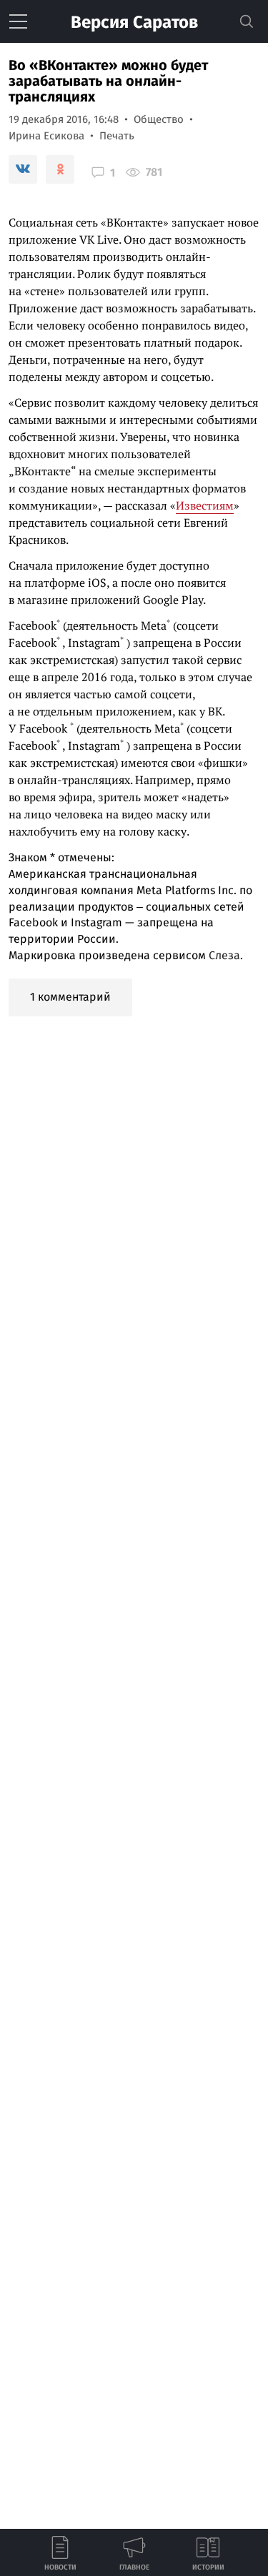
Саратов (134, 22)
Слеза (224, 955)
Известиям (205, 505)
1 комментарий (70, 997)
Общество (159, 119)
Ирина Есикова (46, 136)
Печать (117, 136)
